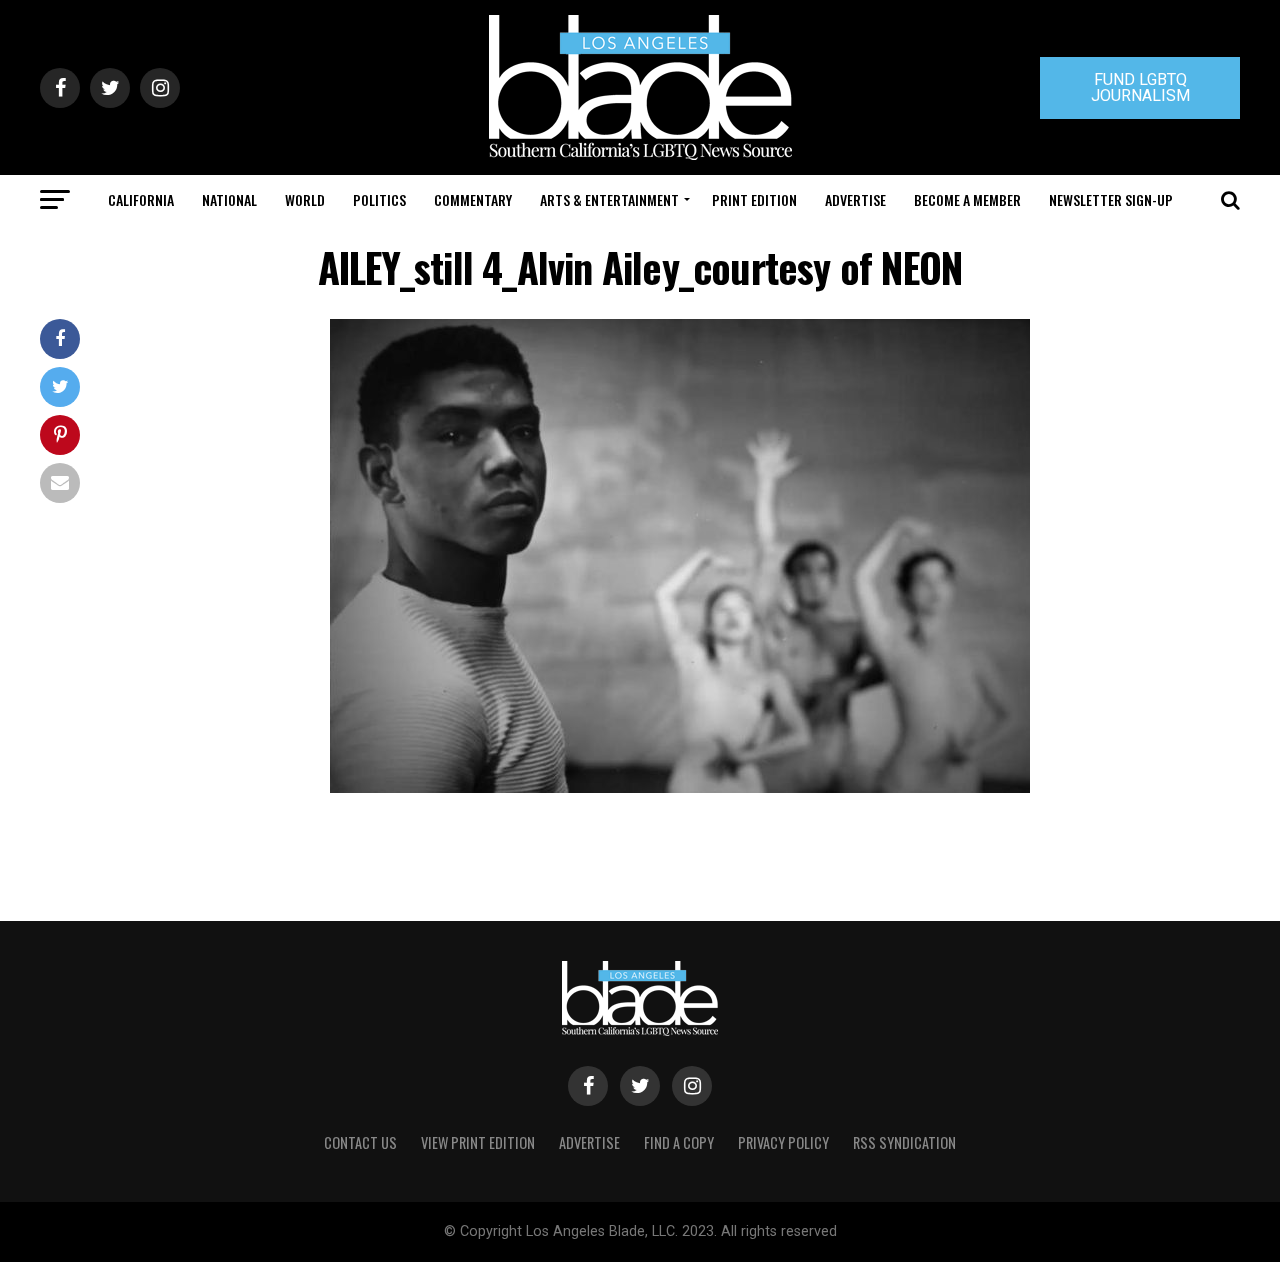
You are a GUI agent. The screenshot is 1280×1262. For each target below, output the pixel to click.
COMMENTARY (473, 199)
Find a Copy (679, 1142)
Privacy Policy (783, 1142)
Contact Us (360, 1142)
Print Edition (754, 199)
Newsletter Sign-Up (1111, 199)
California (141, 199)
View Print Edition (478, 1142)
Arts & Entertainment (609, 199)
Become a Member (967, 199)
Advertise (855, 199)
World (305, 199)
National (229, 199)
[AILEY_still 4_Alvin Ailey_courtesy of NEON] (680, 787)
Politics (379, 199)
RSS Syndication (904, 1142)
